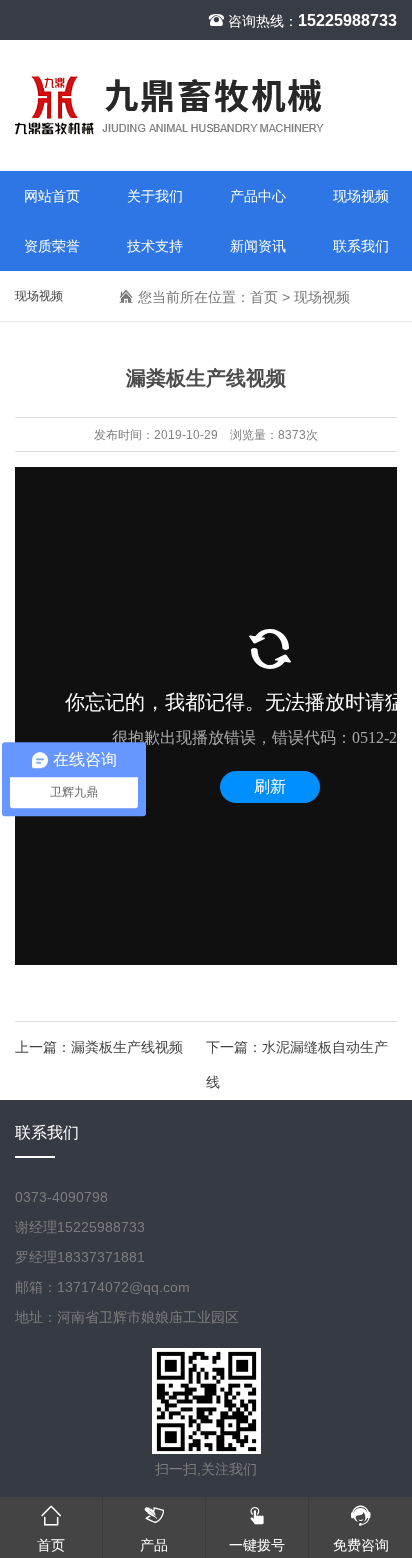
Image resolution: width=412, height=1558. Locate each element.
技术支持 (155, 246)
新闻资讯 (258, 246)
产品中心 (258, 196)
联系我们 (361, 246)
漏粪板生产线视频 (127, 1047)
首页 (264, 297)
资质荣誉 (52, 246)
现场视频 (361, 196)
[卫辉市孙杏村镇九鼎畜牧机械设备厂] (206, 105)
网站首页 (52, 196)
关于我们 (155, 196)
